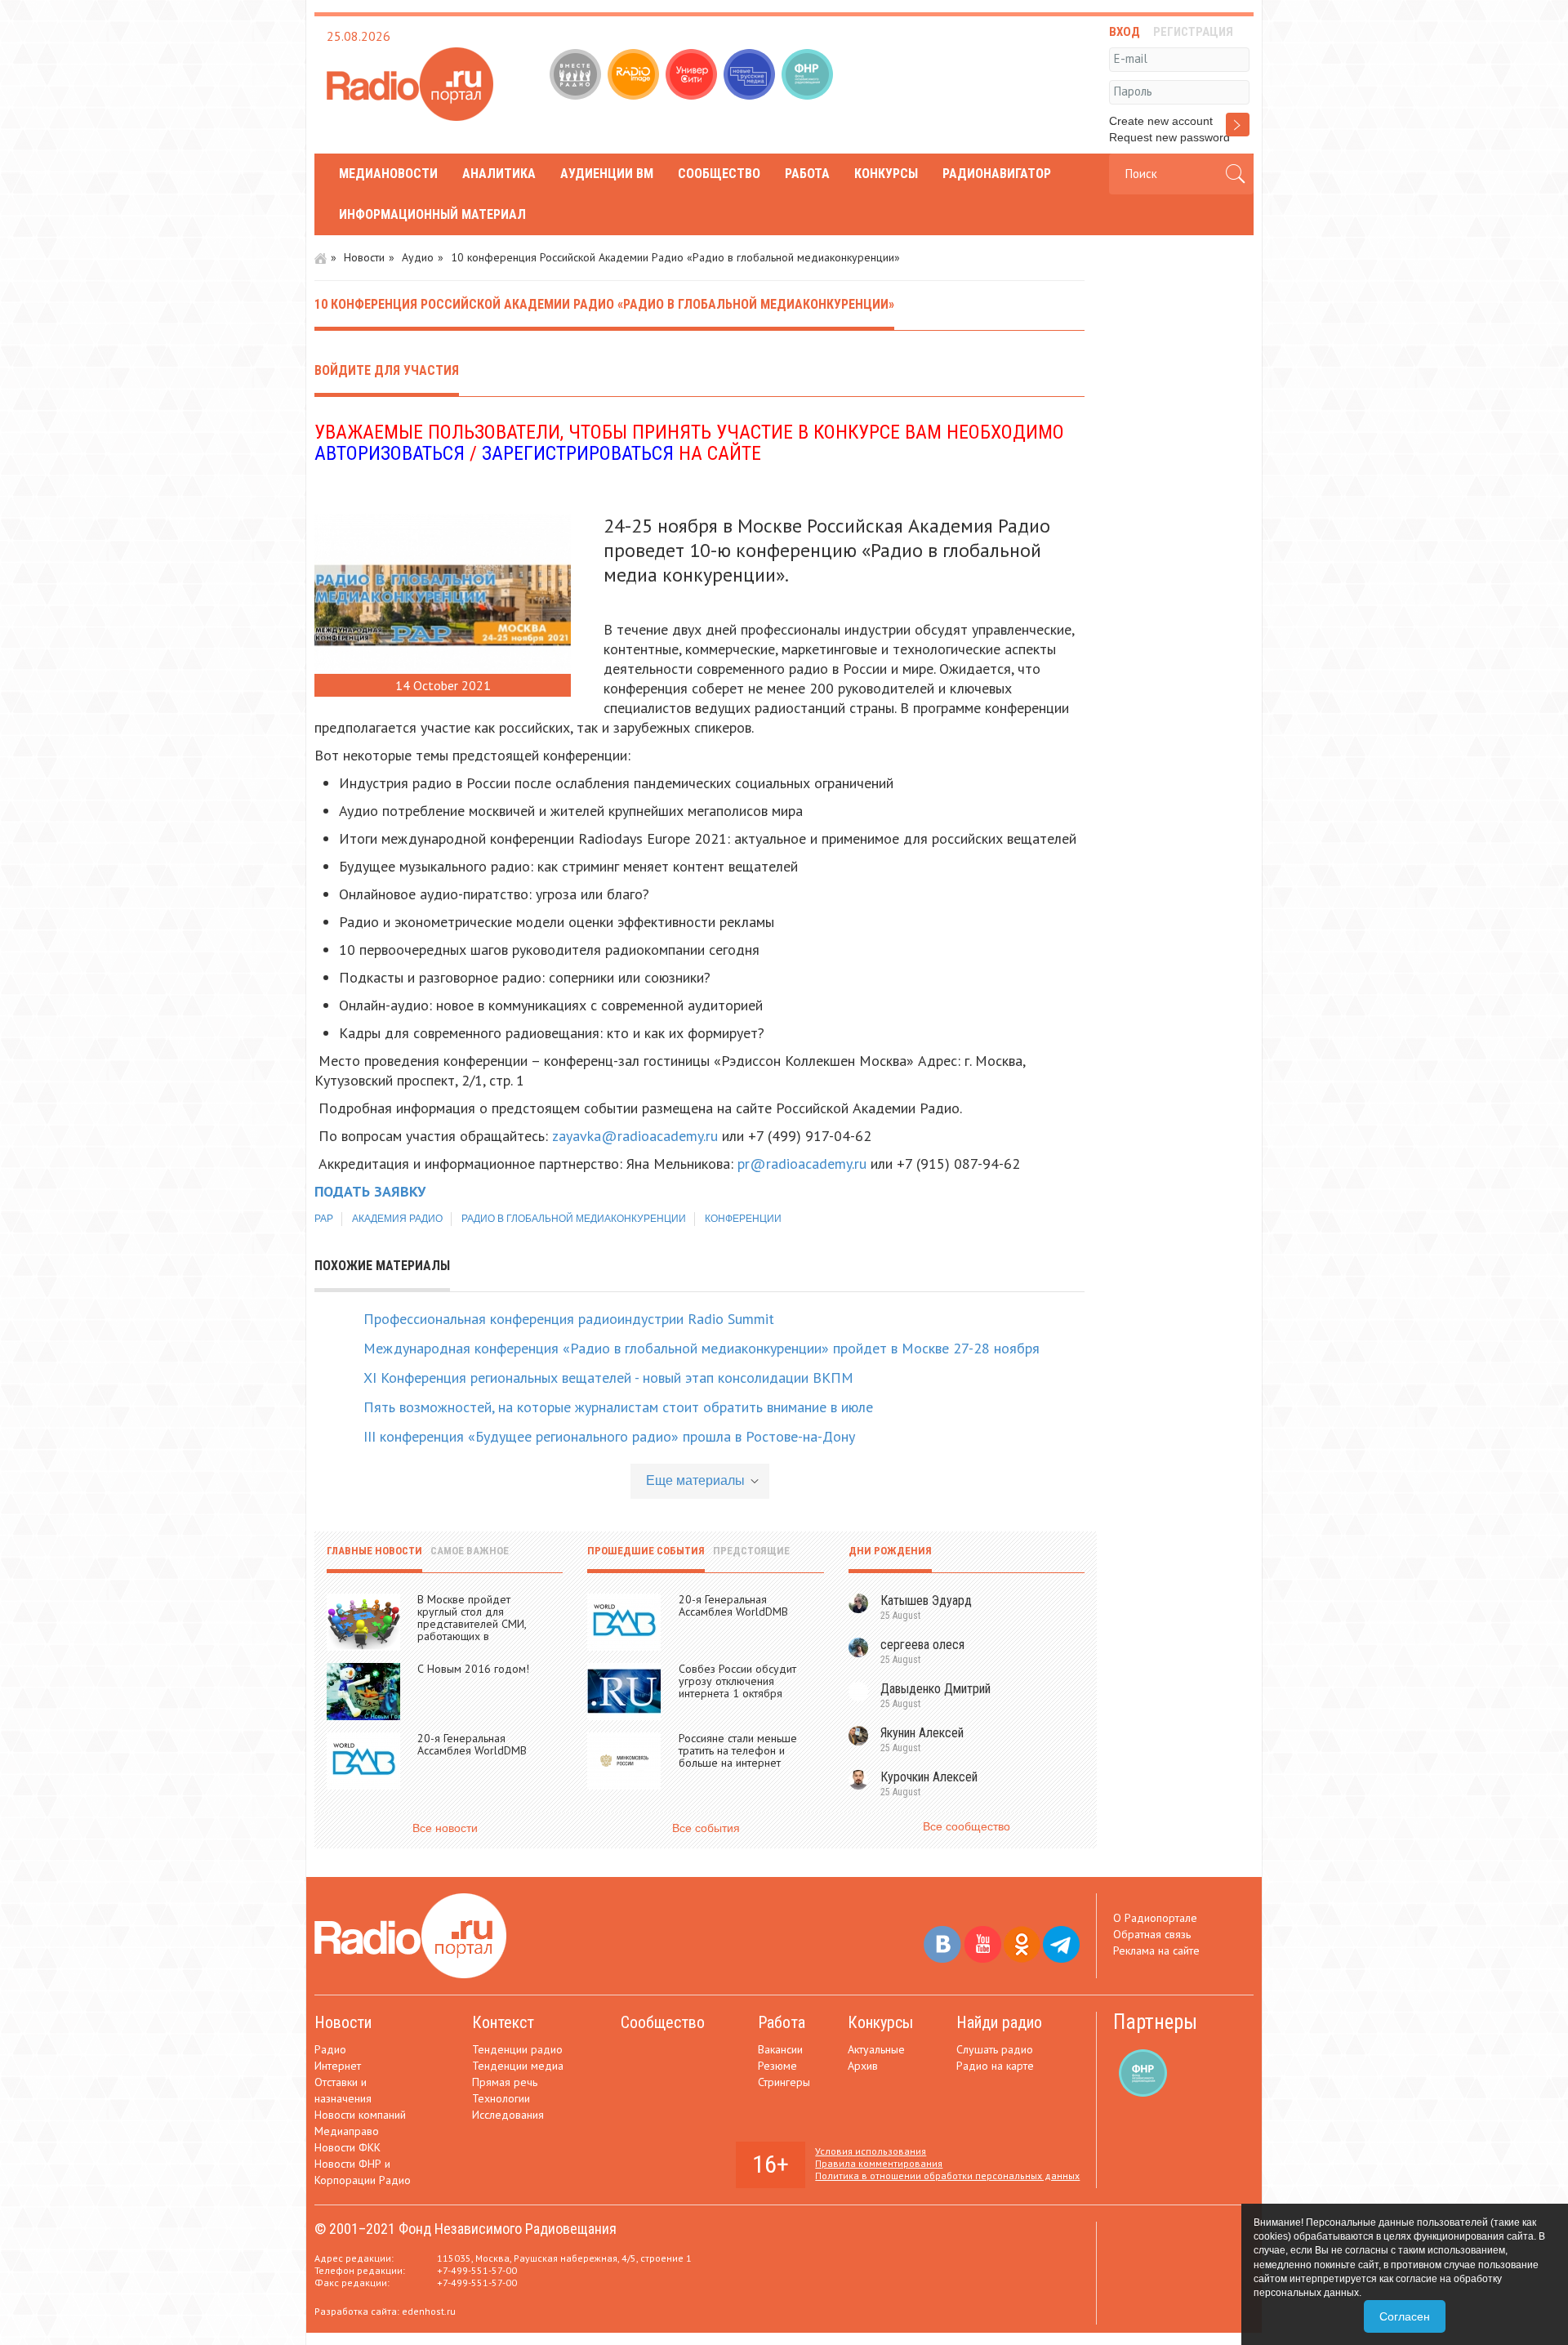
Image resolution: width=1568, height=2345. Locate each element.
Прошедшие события (646, 1551)
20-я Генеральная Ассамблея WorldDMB (472, 1744)
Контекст (503, 2022)
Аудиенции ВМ (607, 174)
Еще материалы (695, 1480)
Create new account (1161, 121)
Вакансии (780, 2049)
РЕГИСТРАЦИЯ (1193, 32)
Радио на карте (995, 2066)
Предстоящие (751, 1551)
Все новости (445, 1828)
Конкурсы (886, 174)
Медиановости (388, 174)
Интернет (338, 2066)
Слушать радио (995, 2049)
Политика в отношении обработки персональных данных (947, 2176)
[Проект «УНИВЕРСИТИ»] (693, 76)
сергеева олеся (922, 1645)
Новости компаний (360, 2115)
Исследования (508, 2115)
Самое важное (470, 1551)
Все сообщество (967, 1826)
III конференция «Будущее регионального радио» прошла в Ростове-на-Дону (609, 1436)
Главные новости (374, 1551)
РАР (324, 1219)
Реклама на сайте (1156, 1950)
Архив (863, 2066)
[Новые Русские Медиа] (751, 76)
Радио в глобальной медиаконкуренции (574, 1219)
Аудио (418, 257)
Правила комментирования (879, 2163)
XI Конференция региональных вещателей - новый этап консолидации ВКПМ (608, 1378)
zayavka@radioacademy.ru (635, 1136)
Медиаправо (347, 2131)
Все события (706, 1828)
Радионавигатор (997, 174)
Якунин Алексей (922, 1733)
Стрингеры (784, 2082)
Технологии (501, 2098)
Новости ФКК (347, 2147)
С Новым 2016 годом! (473, 1669)
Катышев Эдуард (926, 1600)
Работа (807, 174)
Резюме (777, 2066)
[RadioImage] (635, 76)
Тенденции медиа (518, 2066)
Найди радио (999, 2022)
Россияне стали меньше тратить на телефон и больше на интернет (738, 1750)
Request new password (1169, 137)
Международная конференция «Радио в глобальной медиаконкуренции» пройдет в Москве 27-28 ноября (702, 1348)
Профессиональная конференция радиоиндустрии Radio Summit (569, 1319)
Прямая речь (505, 2082)
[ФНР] (809, 76)
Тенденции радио (517, 2049)
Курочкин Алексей (929, 1777)
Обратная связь (1152, 1934)
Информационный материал (432, 214)
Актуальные (876, 2049)
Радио (330, 2049)
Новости (364, 257)
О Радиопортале (1155, 1918)
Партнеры (1155, 2022)
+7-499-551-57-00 (477, 2270)
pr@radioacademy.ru (802, 1164)
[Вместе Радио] (577, 76)
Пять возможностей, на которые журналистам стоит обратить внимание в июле (618, 1407)
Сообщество (719, 174)
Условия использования (871, 2151)
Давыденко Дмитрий (935, 1689)
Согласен (1405, 2316)
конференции (743, 1219)
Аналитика (499, 174)
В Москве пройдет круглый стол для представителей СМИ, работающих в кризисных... (472, 1624)
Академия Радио (397, 1219)
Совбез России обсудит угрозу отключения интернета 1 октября (737, 1681)
